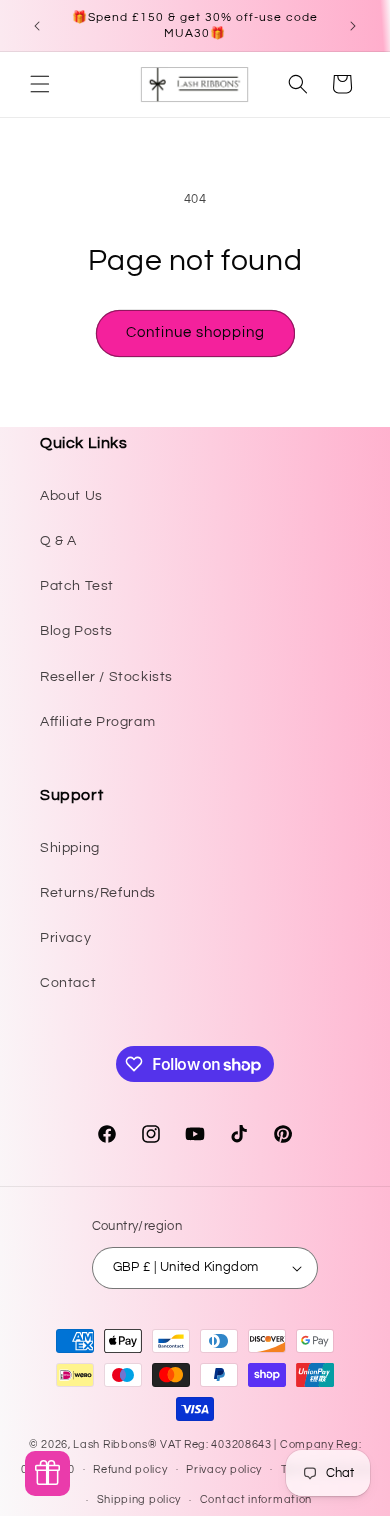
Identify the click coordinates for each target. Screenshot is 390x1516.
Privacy (65, 938)
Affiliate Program (97, 722)
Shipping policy (139, 1499)
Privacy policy (224, 1469)
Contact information (256, 1499)
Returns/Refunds (98, 893)
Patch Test (77, 586)
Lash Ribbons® (115, 1444)
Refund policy (130, 1469)
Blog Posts (76, 631)
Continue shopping (195, 332)
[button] (40, 84)
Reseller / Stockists (106, 677)
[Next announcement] (353, 26)
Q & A (58, 541)
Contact (68, 983)
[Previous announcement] (37, 26)
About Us (71, 496)
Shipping (70, 848)
